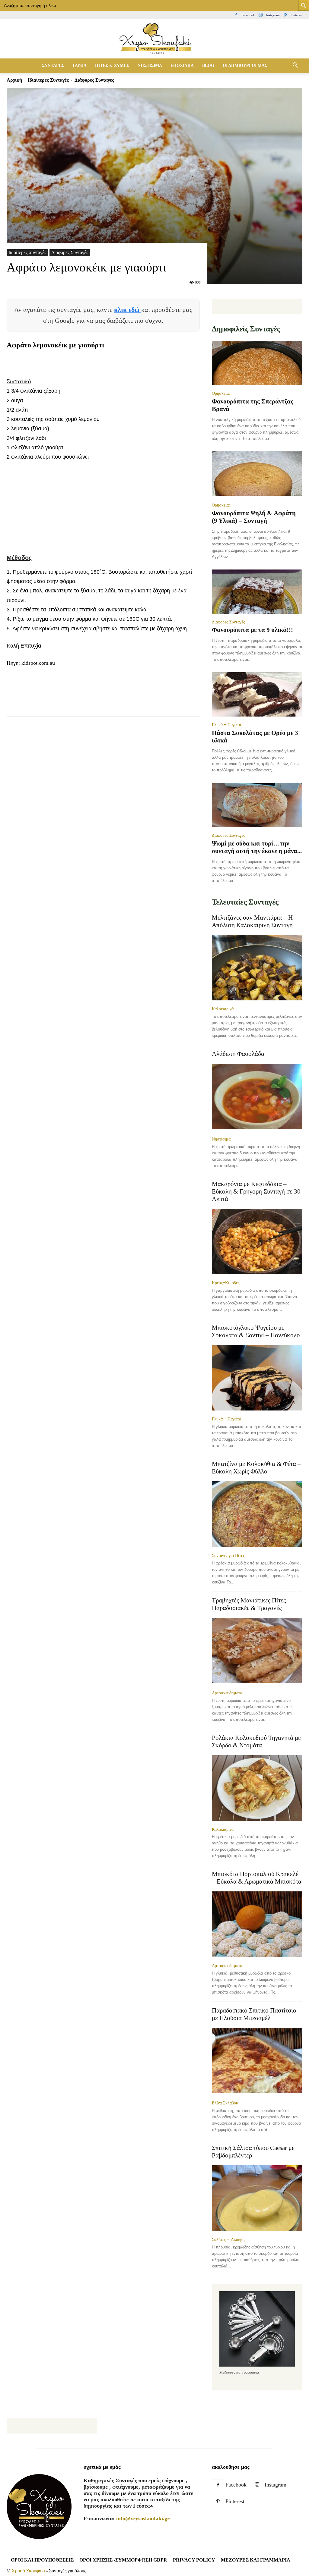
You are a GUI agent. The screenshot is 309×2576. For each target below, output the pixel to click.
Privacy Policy (194, 2560)
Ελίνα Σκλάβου (225, 2103)
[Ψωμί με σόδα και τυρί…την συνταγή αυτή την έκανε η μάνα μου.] (257, 805)
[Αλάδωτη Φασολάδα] (257, 1097)
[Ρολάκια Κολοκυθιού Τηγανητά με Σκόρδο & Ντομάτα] (257, 1788)
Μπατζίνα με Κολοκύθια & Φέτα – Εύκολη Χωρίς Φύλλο (256, 1468)
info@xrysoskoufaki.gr (143, 2518)
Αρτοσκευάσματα (227, 1693)
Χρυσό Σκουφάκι (28, 2571)
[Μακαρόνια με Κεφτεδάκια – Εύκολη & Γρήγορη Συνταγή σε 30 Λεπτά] (257, 1242)
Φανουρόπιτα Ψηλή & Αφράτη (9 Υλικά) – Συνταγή (254, 517)
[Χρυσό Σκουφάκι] (154, 39)
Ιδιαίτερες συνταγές (48, 80)
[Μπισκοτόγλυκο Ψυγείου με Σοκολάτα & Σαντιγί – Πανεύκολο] (257, 1378)
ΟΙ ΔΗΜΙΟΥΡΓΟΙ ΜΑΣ (245, 66)
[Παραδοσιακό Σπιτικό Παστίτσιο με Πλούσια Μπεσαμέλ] (257, 2061)
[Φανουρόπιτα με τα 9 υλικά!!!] (257, 592)
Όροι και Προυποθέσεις (42, 2560)
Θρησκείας (221, 393)
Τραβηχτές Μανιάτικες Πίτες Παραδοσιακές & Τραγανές (249, 1604)
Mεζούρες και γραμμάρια (256, 2560)
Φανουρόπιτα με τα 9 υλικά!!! (252, 630)
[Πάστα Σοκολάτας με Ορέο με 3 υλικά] (257, 694)
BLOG (208, 66)
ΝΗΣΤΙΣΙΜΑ (150, 66)
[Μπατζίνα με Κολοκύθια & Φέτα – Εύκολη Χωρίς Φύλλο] (257, 1514)
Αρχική (14, 80)
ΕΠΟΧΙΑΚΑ (182, 66)
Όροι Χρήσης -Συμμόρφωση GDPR (123, 2560)
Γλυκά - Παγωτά (226, 725)
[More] (153, 704)
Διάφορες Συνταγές (70, 252)
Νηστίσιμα (221, 1139)
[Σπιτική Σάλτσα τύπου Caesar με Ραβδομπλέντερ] (257, 2198)
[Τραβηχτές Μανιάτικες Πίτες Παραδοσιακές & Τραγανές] (257, 1651)
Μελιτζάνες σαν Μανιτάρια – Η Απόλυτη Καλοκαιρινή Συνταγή (252, 921)
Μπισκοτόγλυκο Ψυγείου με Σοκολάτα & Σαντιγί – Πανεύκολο (256, 1331)
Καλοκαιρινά (223, 1009)
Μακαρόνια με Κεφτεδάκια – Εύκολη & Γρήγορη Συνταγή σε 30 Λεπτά (256, 1191)
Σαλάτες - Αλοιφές (229, 2239)
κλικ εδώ (128, 310)
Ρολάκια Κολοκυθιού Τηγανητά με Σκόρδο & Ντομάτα (256, 1741)
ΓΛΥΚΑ (80, 66)
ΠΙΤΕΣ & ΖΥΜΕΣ (112, 66)
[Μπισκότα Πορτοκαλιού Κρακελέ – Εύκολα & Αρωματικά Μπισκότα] (257, 1924)
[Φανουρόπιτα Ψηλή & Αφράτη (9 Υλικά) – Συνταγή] (257, 474)
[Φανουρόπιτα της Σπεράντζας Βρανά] (257, 363)
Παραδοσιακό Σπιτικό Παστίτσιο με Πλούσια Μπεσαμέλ (254, 2014)
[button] (295, 66)
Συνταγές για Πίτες (228, 1555)
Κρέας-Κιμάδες (226, 1283)
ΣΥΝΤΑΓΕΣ (53, 66)
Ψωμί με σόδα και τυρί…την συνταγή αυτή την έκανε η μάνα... (257, 847)
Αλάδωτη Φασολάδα (238, 1054)
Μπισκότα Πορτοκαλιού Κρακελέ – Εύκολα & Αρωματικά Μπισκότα (257, 1878)
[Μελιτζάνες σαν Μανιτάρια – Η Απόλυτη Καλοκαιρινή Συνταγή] (257, 968)
